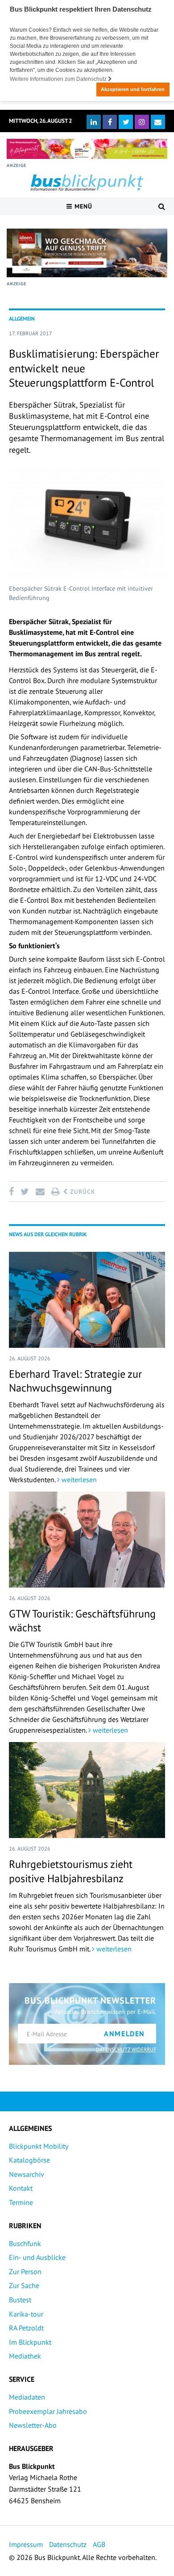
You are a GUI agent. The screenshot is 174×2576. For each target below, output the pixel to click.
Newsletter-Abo (33, 2425)
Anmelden (124, 2034)
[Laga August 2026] (87, 149)
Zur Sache (24, 2285)
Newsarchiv (27, 2174)
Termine (21, 2202)
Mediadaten (27, 2397)
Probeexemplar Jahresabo (48, 2411)
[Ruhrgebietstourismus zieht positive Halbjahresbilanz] (87, 1790)
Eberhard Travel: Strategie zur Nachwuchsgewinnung (75, 1381)
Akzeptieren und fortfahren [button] (133, 89)
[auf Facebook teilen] (13, 1192)
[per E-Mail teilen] (40, 1192)
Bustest (20, 2300)
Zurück (82, 1192)
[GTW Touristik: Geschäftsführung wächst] (87, 1540)
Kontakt (21, 2188)
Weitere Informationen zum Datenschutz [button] (59, 79)
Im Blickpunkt (30, 2342)
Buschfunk (25, 2243)
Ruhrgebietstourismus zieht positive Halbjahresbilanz (71, 1871)
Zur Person (25, 2272)
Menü (82, 206)
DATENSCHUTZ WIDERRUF (126, 2049)
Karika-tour (26, 2314)
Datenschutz (68, 2544)
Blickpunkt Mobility (39, 2146)
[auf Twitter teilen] (25, 1192)
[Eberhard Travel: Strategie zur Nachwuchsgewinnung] (87, 1300)
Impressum (26, 2544)
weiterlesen (78, 1480)
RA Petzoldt (26, 2328)
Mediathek (25, 2356)
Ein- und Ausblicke (37, 2257)
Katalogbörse (29, 2160)
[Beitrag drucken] (55, 1192)
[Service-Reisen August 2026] (87, 253)
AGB (99, 2544)
